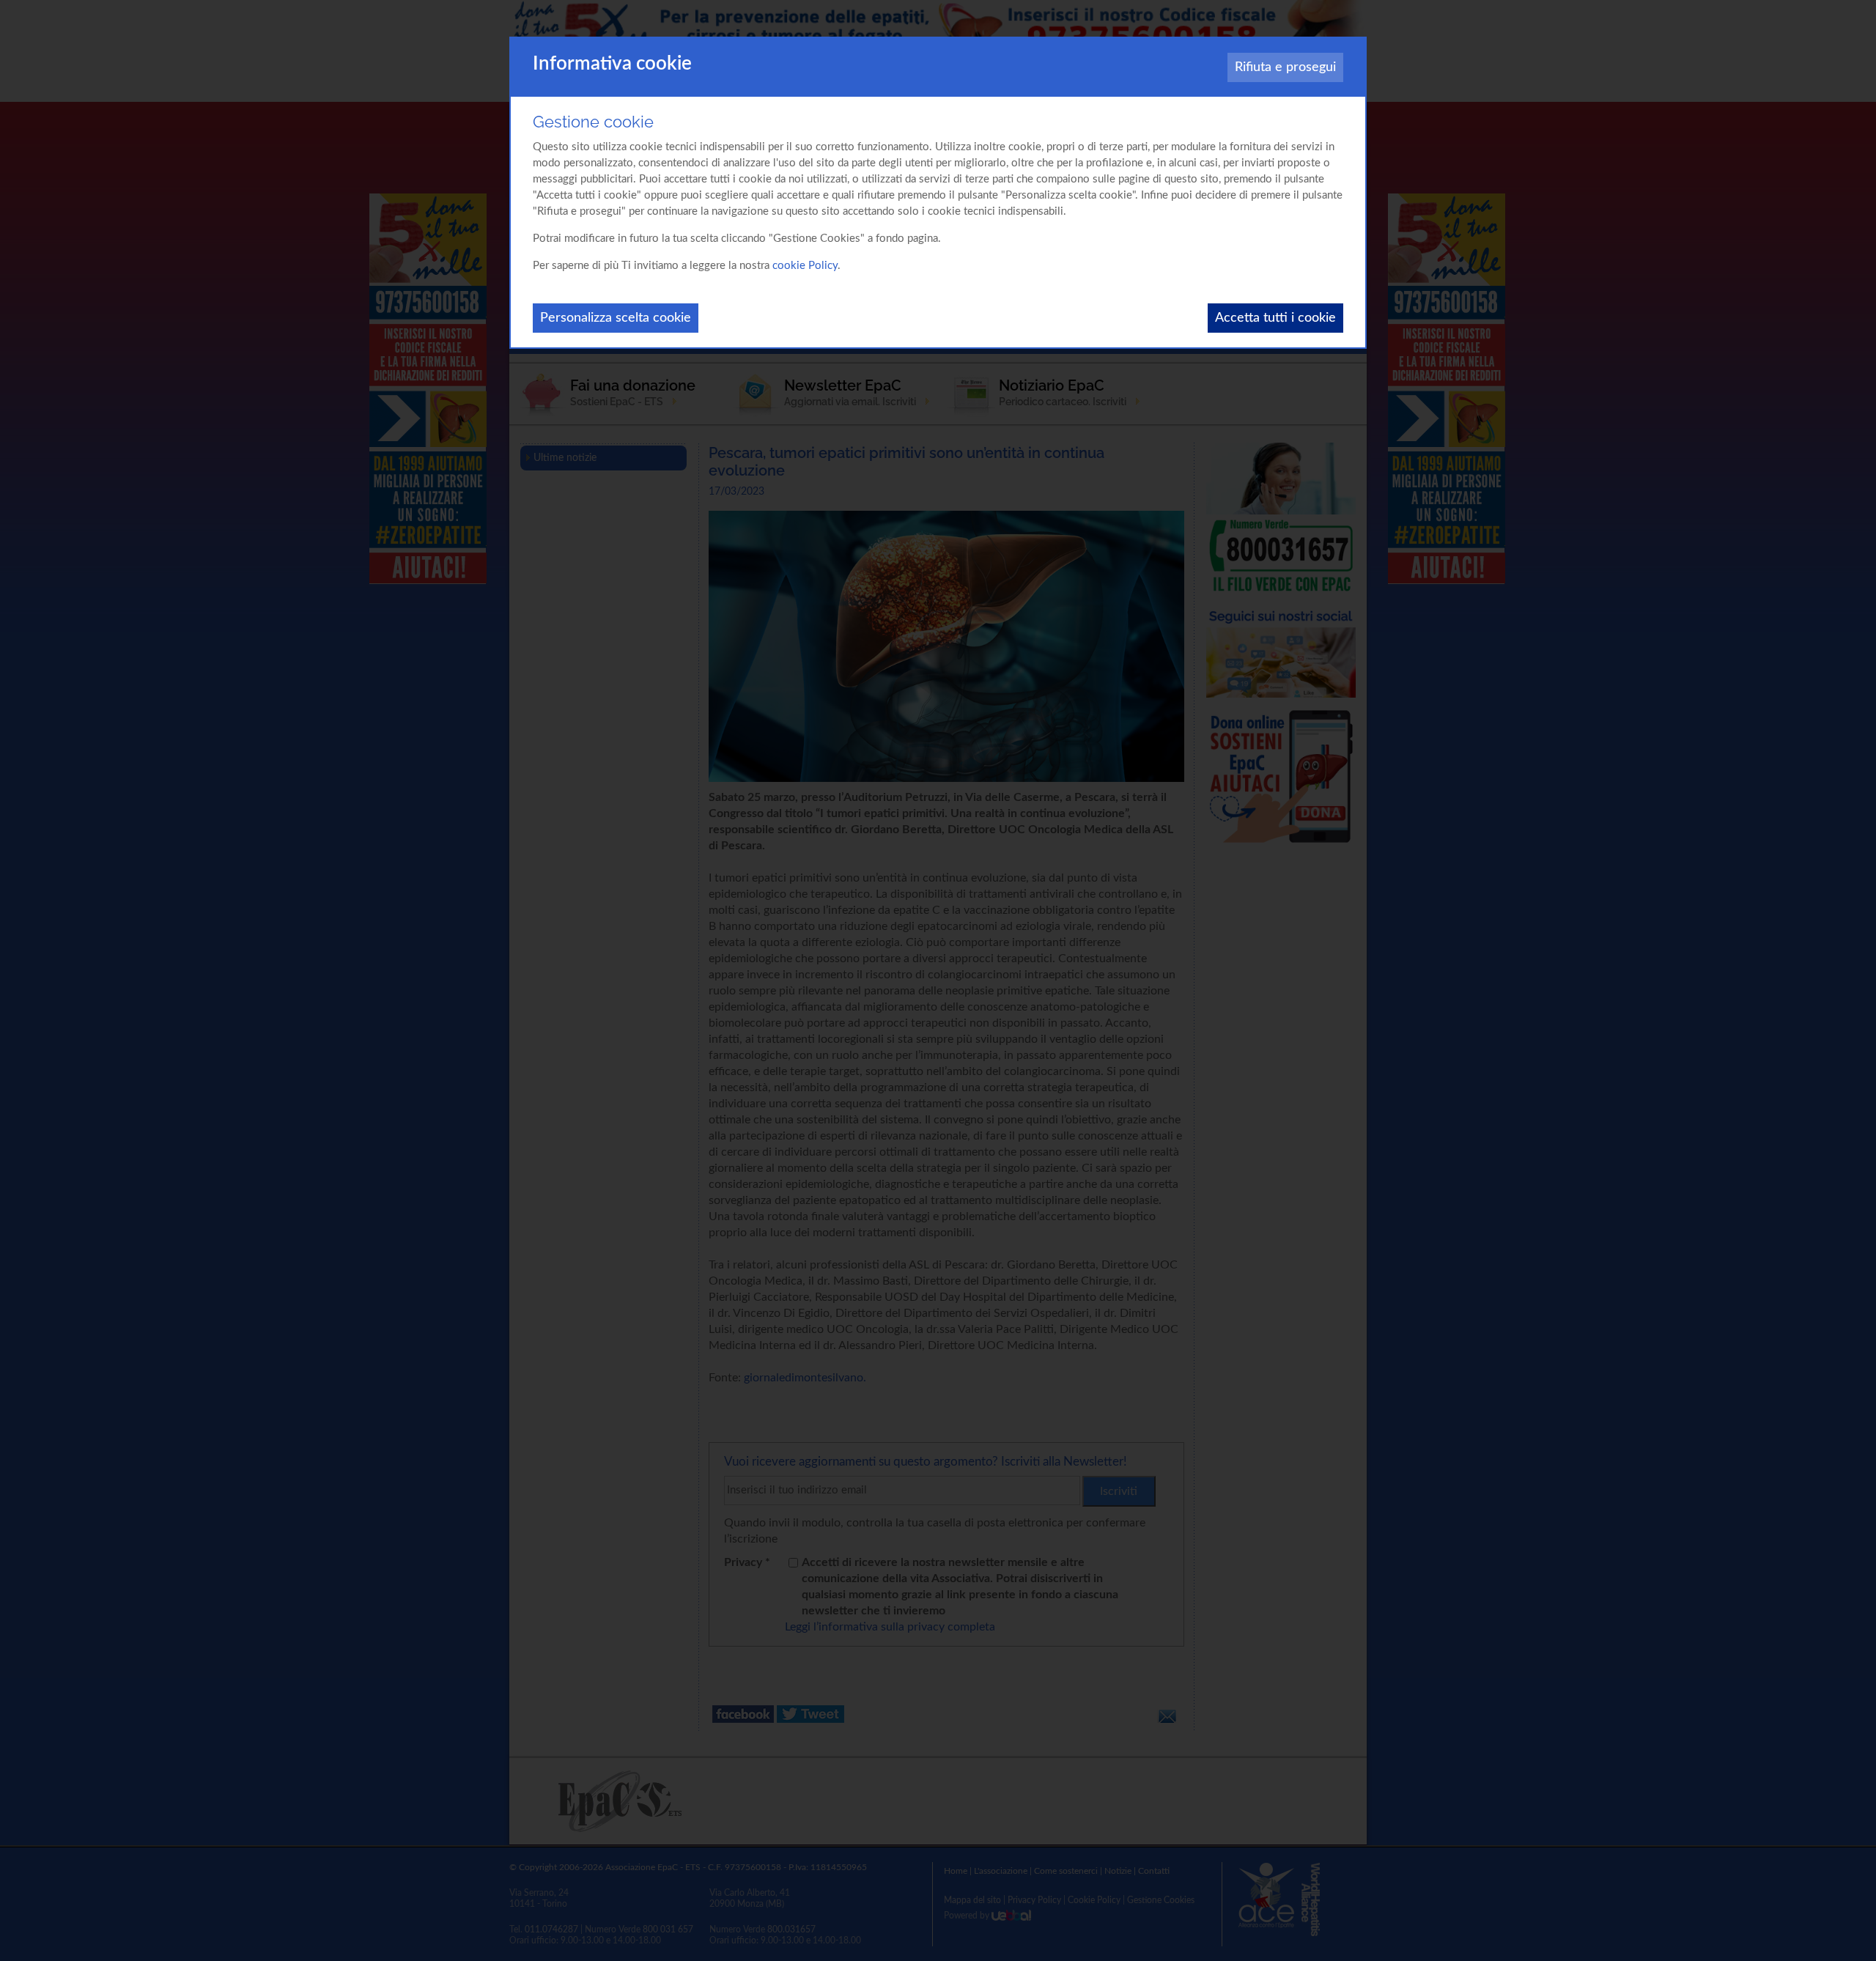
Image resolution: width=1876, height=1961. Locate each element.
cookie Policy (805, 266)
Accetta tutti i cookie (1275, 318)
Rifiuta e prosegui (1285, 67)
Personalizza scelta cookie (616, 318)
